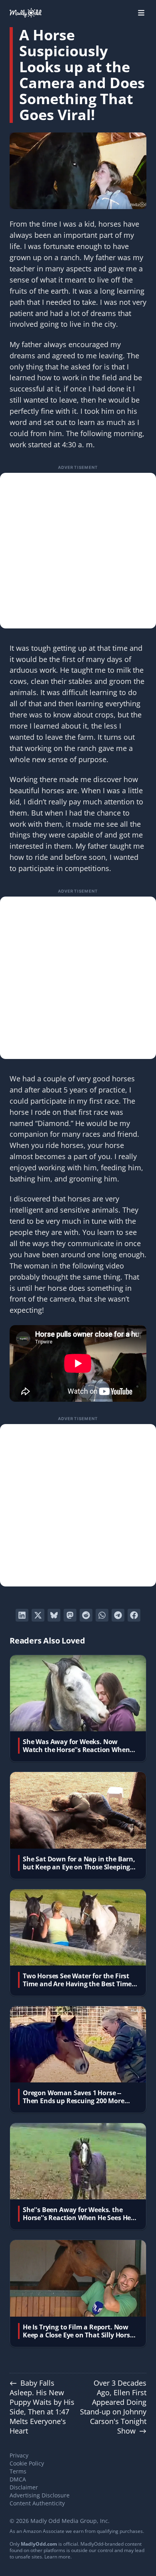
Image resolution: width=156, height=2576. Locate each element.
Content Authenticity (37, 2503)
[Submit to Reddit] (86, 1615)
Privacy (19, 2455)
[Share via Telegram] (118, 1615)
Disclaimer (24, 2487)
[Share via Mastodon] (70, 1615)
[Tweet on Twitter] (38, 1615)
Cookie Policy (27, 2463)
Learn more (57, 2557)
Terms (18, 2471)
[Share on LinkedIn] (22, 1615)
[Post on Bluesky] (54, 1615)
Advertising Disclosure (40, 2495)
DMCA (18, 2479)
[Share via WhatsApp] (102, 1615)
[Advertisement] (78, 551)
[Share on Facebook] (134, 1615)
